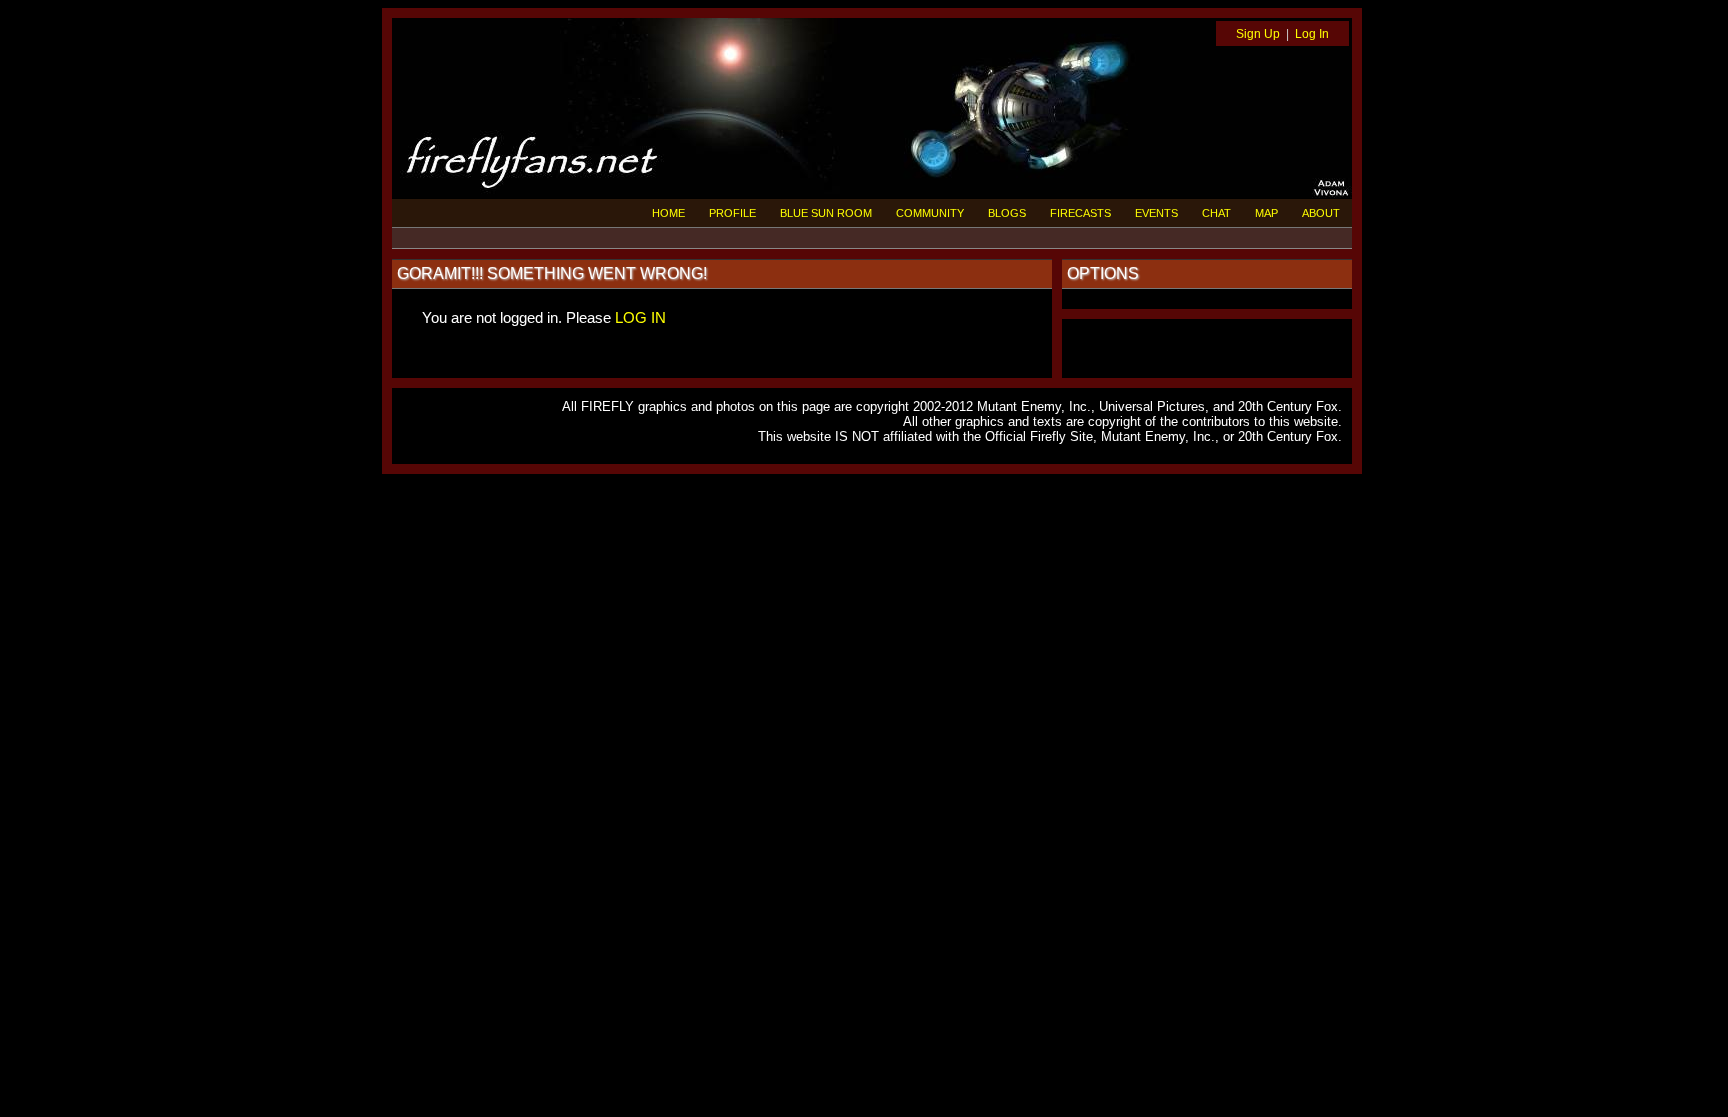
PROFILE (732, 213)
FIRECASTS (1080, 213)
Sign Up (1258, 34)
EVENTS (1156, 213)
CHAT (1216, 213)
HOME (668, 213)
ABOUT (1321, 213)
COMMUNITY (930, 213)
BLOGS (1007, 213)
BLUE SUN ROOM (826, 213)
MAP (1266, 213)
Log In (1312, 34)
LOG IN (640, 317)
